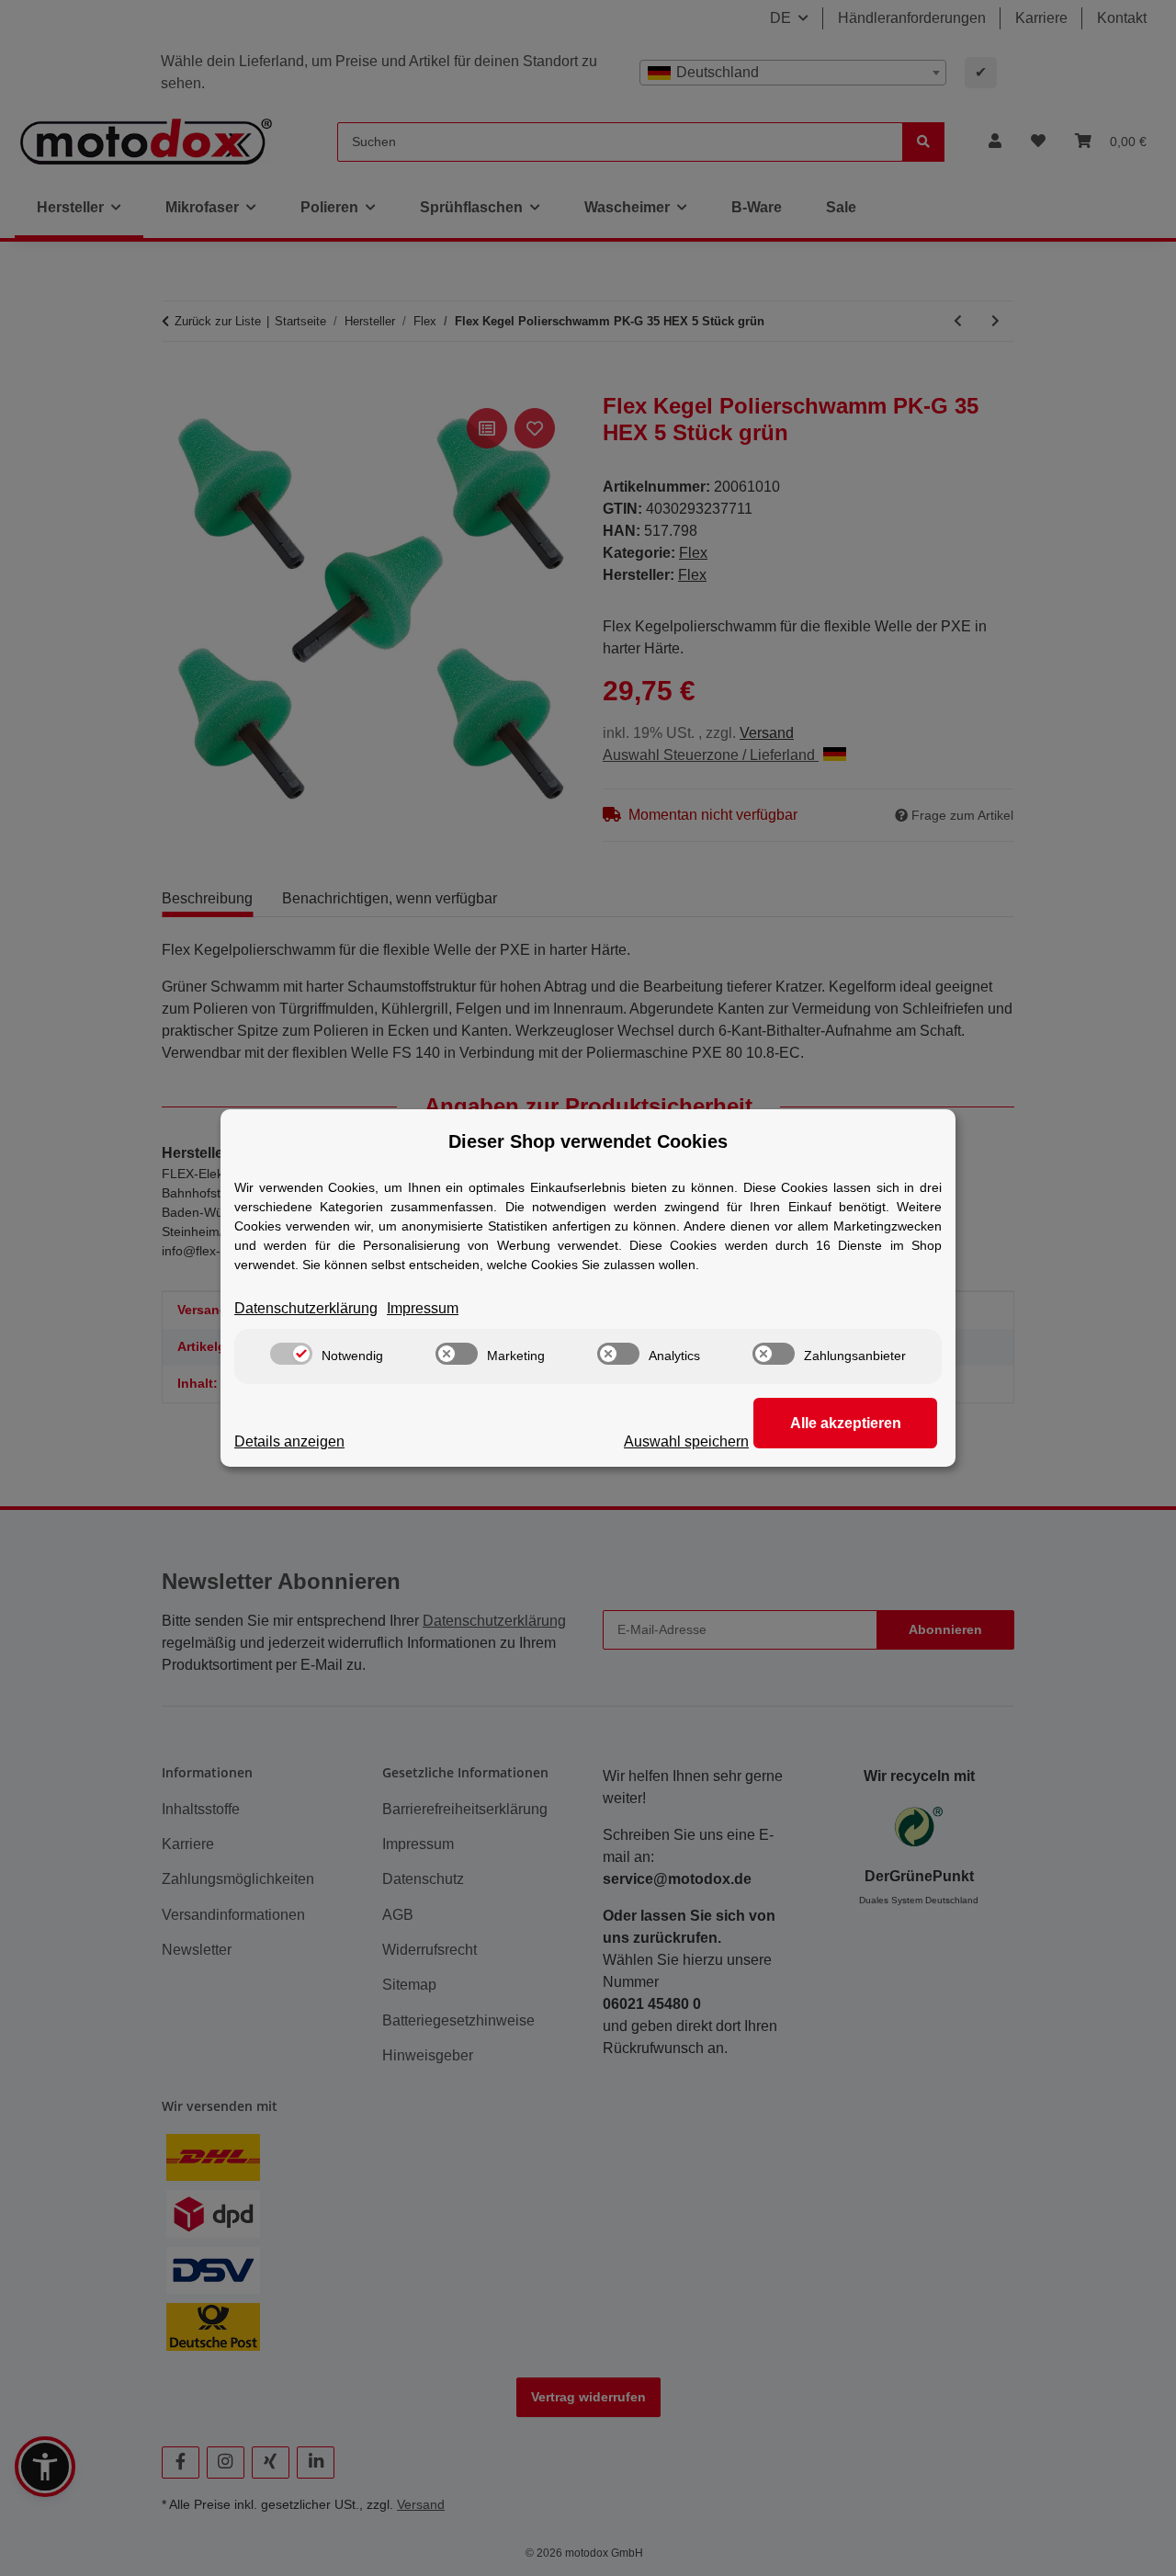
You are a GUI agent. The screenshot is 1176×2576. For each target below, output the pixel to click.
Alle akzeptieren (846, 1423)
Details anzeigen (289, 1441)
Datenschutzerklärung (306, 1308)
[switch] (291, 1354)
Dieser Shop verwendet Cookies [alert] (588, 1141)
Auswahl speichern (686, 1441)
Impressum (423, 1308)
